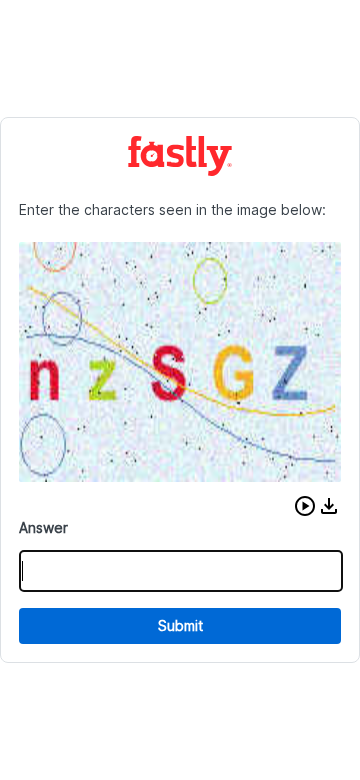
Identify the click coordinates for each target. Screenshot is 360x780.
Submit (180, 625)
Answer (43, 527)
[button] (305, 506)
